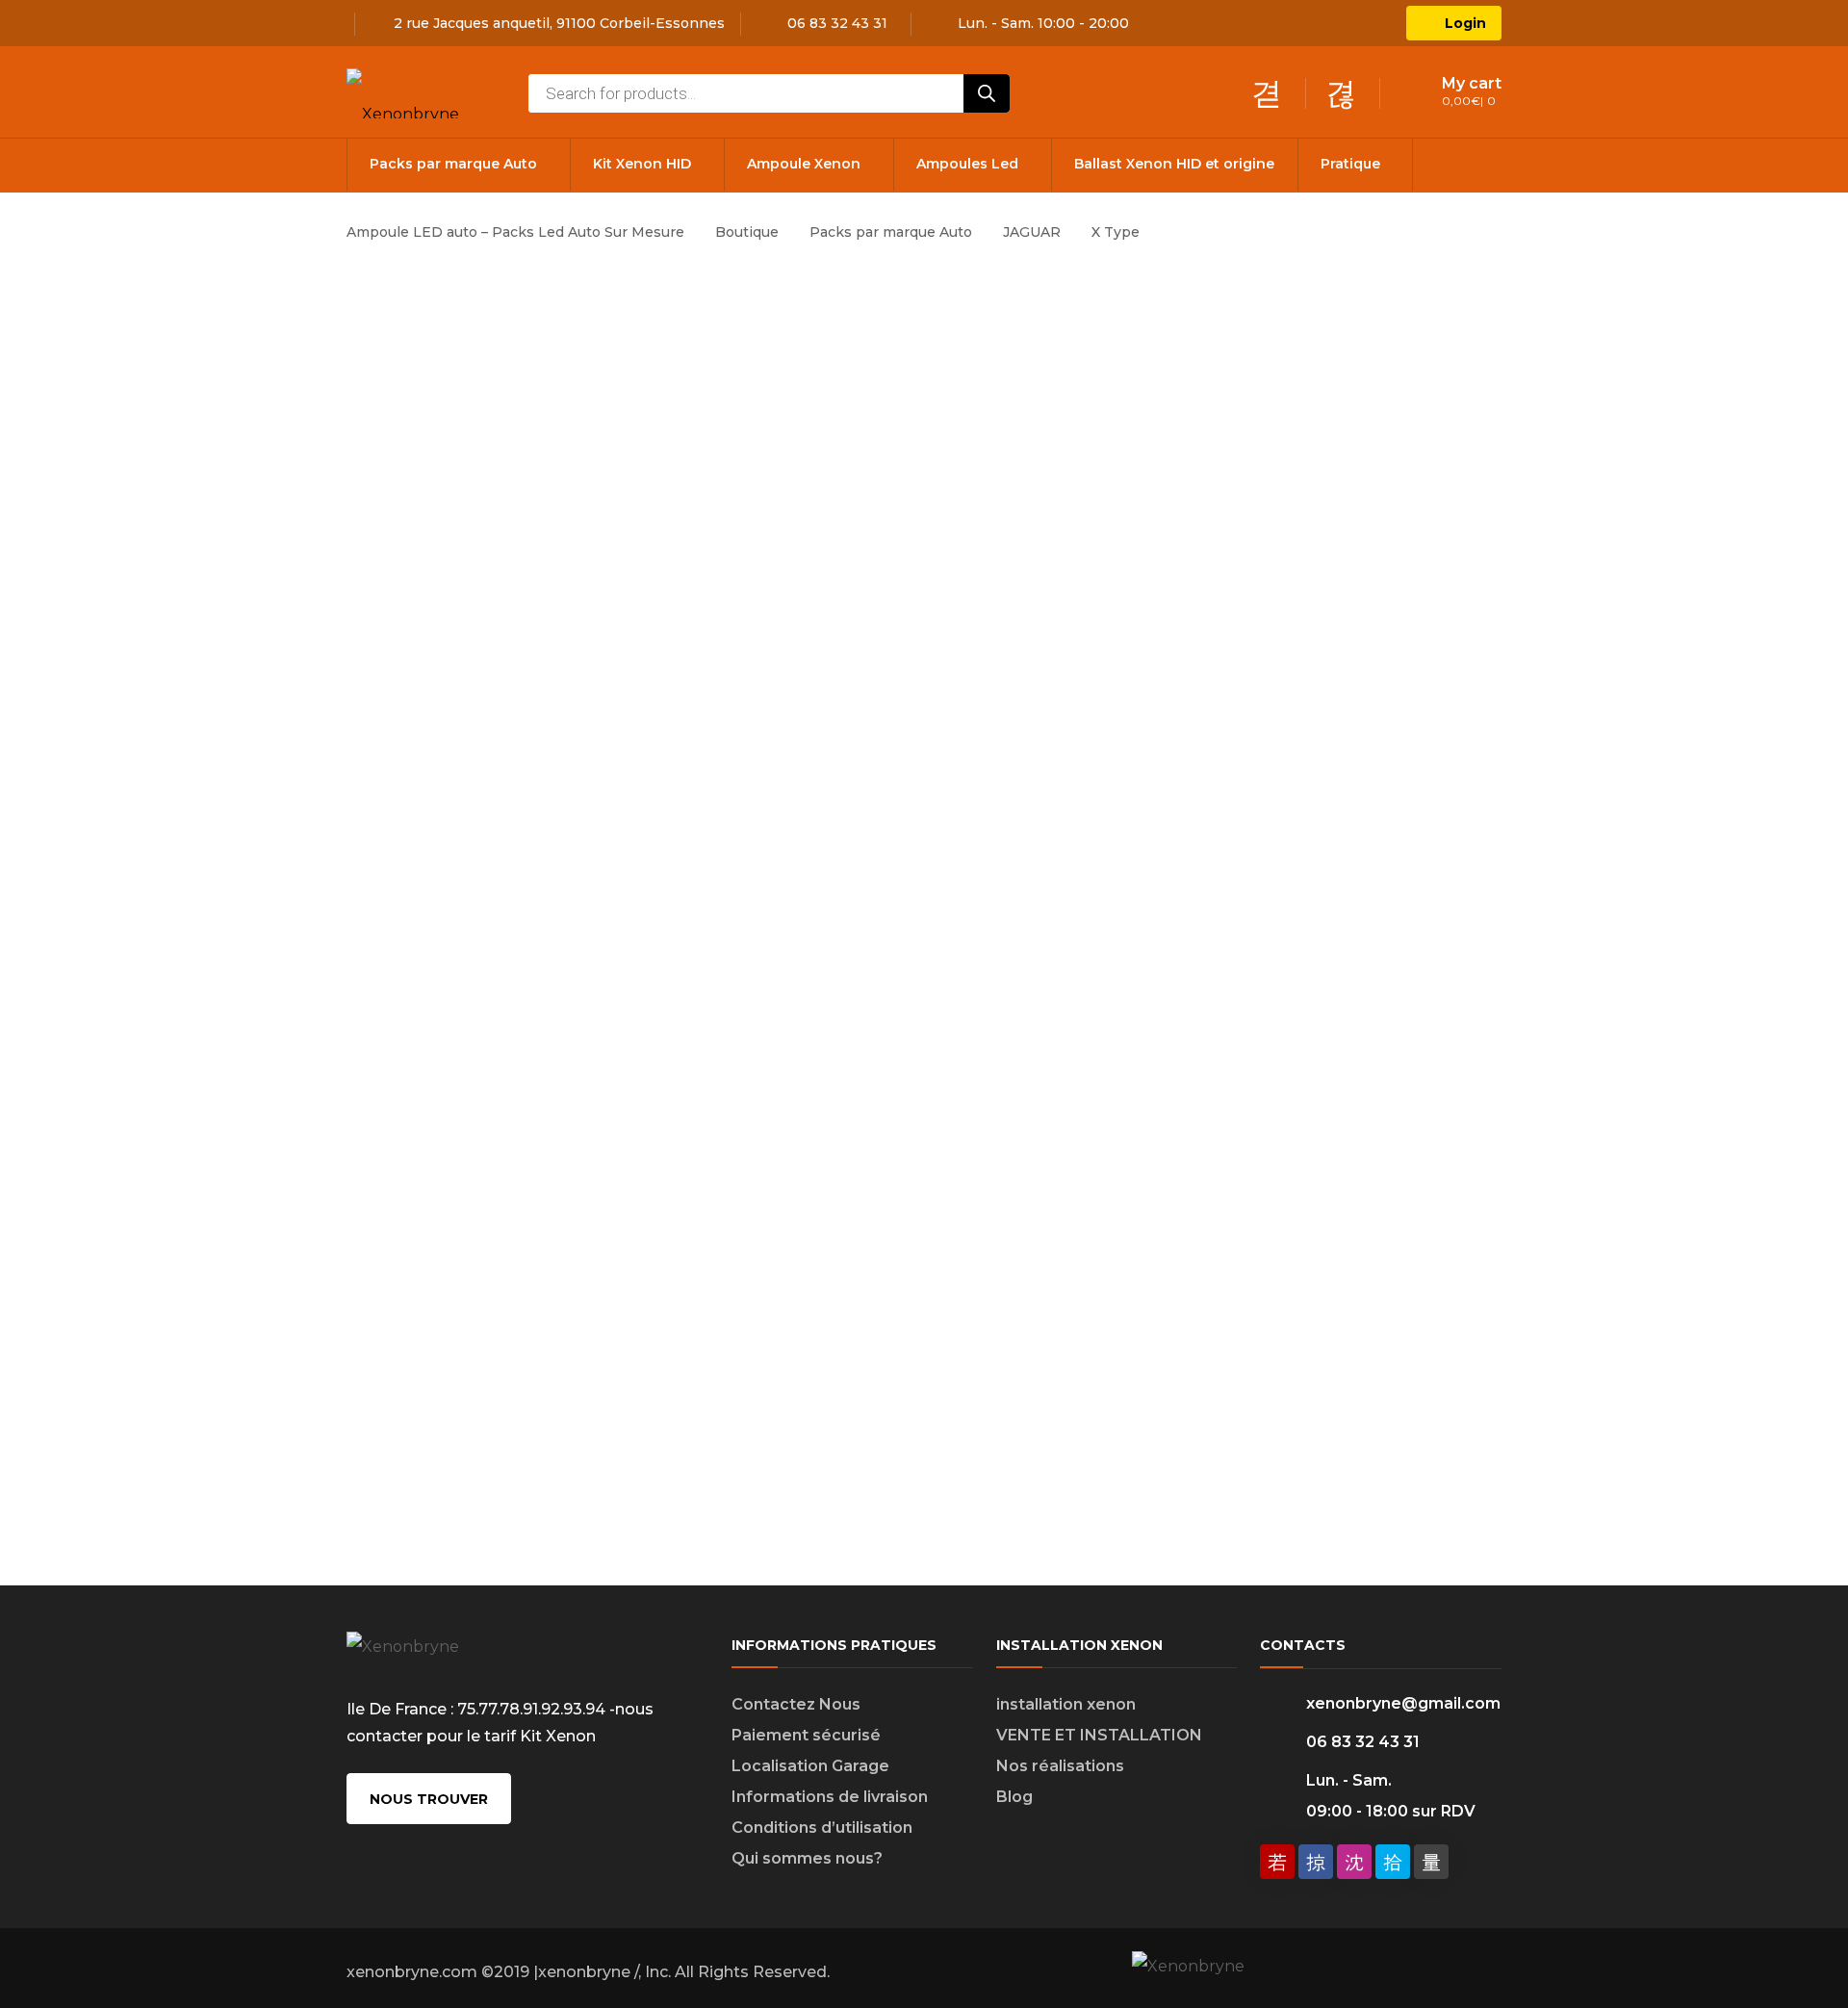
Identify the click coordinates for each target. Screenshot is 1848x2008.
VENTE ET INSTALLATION (1099, 1735)
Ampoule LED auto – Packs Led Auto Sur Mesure (515, 232)
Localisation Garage (810, 1766)
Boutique (747, 232)
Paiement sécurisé (806, 1735)
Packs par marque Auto (891, 232)
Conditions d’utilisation (822, 1828)
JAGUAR (1032, 232)
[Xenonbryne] (403, 92)
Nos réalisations (1060, 1766)
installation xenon (1066, 1704)
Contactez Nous (796, 1704)
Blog (1014, 1797)
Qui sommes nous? (807, 1858)
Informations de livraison (830, 1797)
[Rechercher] (987, 93)
